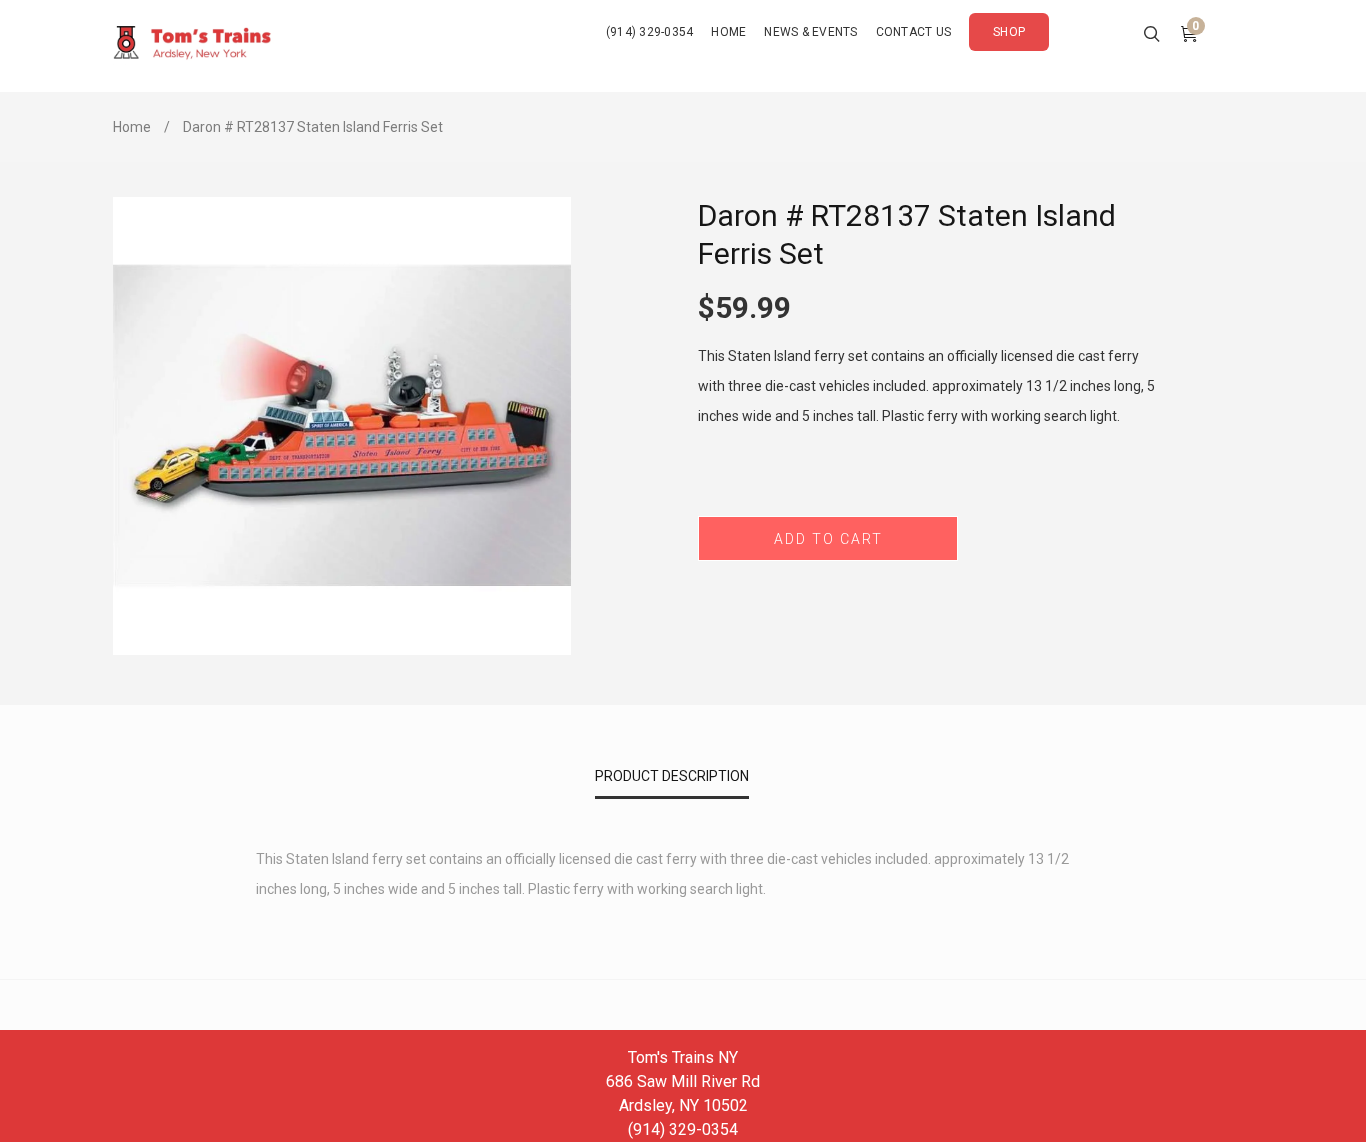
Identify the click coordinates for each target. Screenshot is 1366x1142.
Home (132, 127)
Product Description (672, 776)
